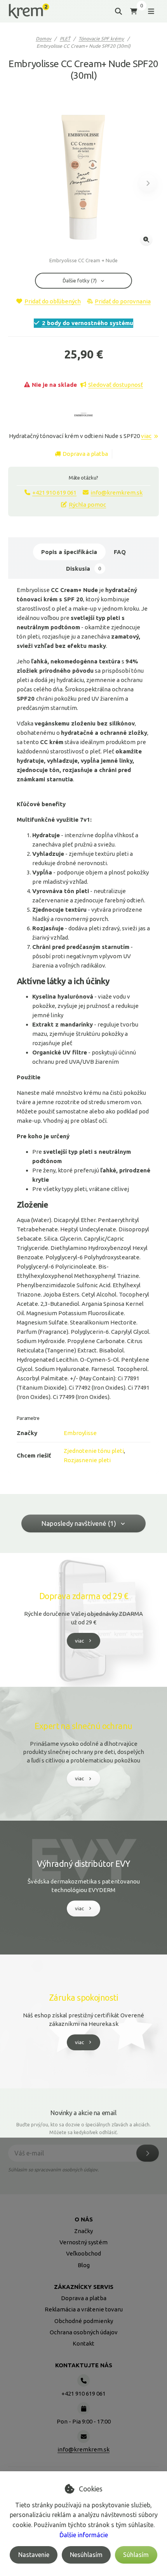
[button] (148, 183)
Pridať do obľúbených (52, 301)
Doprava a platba (85, 454)
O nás (84, 2219)
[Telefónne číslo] (83, 2380)
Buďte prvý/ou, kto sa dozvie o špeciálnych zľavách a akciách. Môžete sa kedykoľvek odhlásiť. (83, 2128)
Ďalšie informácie (84, 2535)
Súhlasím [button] (136, 2555)
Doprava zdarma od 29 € (83, 1596)
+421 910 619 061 (54, 493)
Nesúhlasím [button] (86, 2555)
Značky (83, 2231)
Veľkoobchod (83, 2253)
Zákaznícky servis (84, 2287)
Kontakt (83, 2343)
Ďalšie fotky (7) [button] (80, 280)
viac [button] (79, 1641)
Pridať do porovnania (123, 301)
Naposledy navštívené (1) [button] (79, 1523)
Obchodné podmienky (84, 2321)
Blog (84, 2265)
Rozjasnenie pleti (87, 1460)
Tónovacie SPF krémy (101, 39)
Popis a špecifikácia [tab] (69, 552)
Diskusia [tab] (83, 569)
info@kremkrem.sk (117, 493)
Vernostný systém (83, 2242)
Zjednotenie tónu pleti (94, 1451)
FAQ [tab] (120, 552)
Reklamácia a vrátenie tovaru (84, 2309)
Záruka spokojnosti (83, 1998)
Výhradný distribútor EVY (83, 1864)
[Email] (83, 2436)
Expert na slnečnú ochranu (83, 1726)
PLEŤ (65, 39)
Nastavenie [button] (34, 2555)
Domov (43, 39)
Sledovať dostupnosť (116, 385)
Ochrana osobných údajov (84, 2332)
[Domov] (29, 11)
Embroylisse (80, 1433)
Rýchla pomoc (87, 505)
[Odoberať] (148, 2153)
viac (146, 436)
